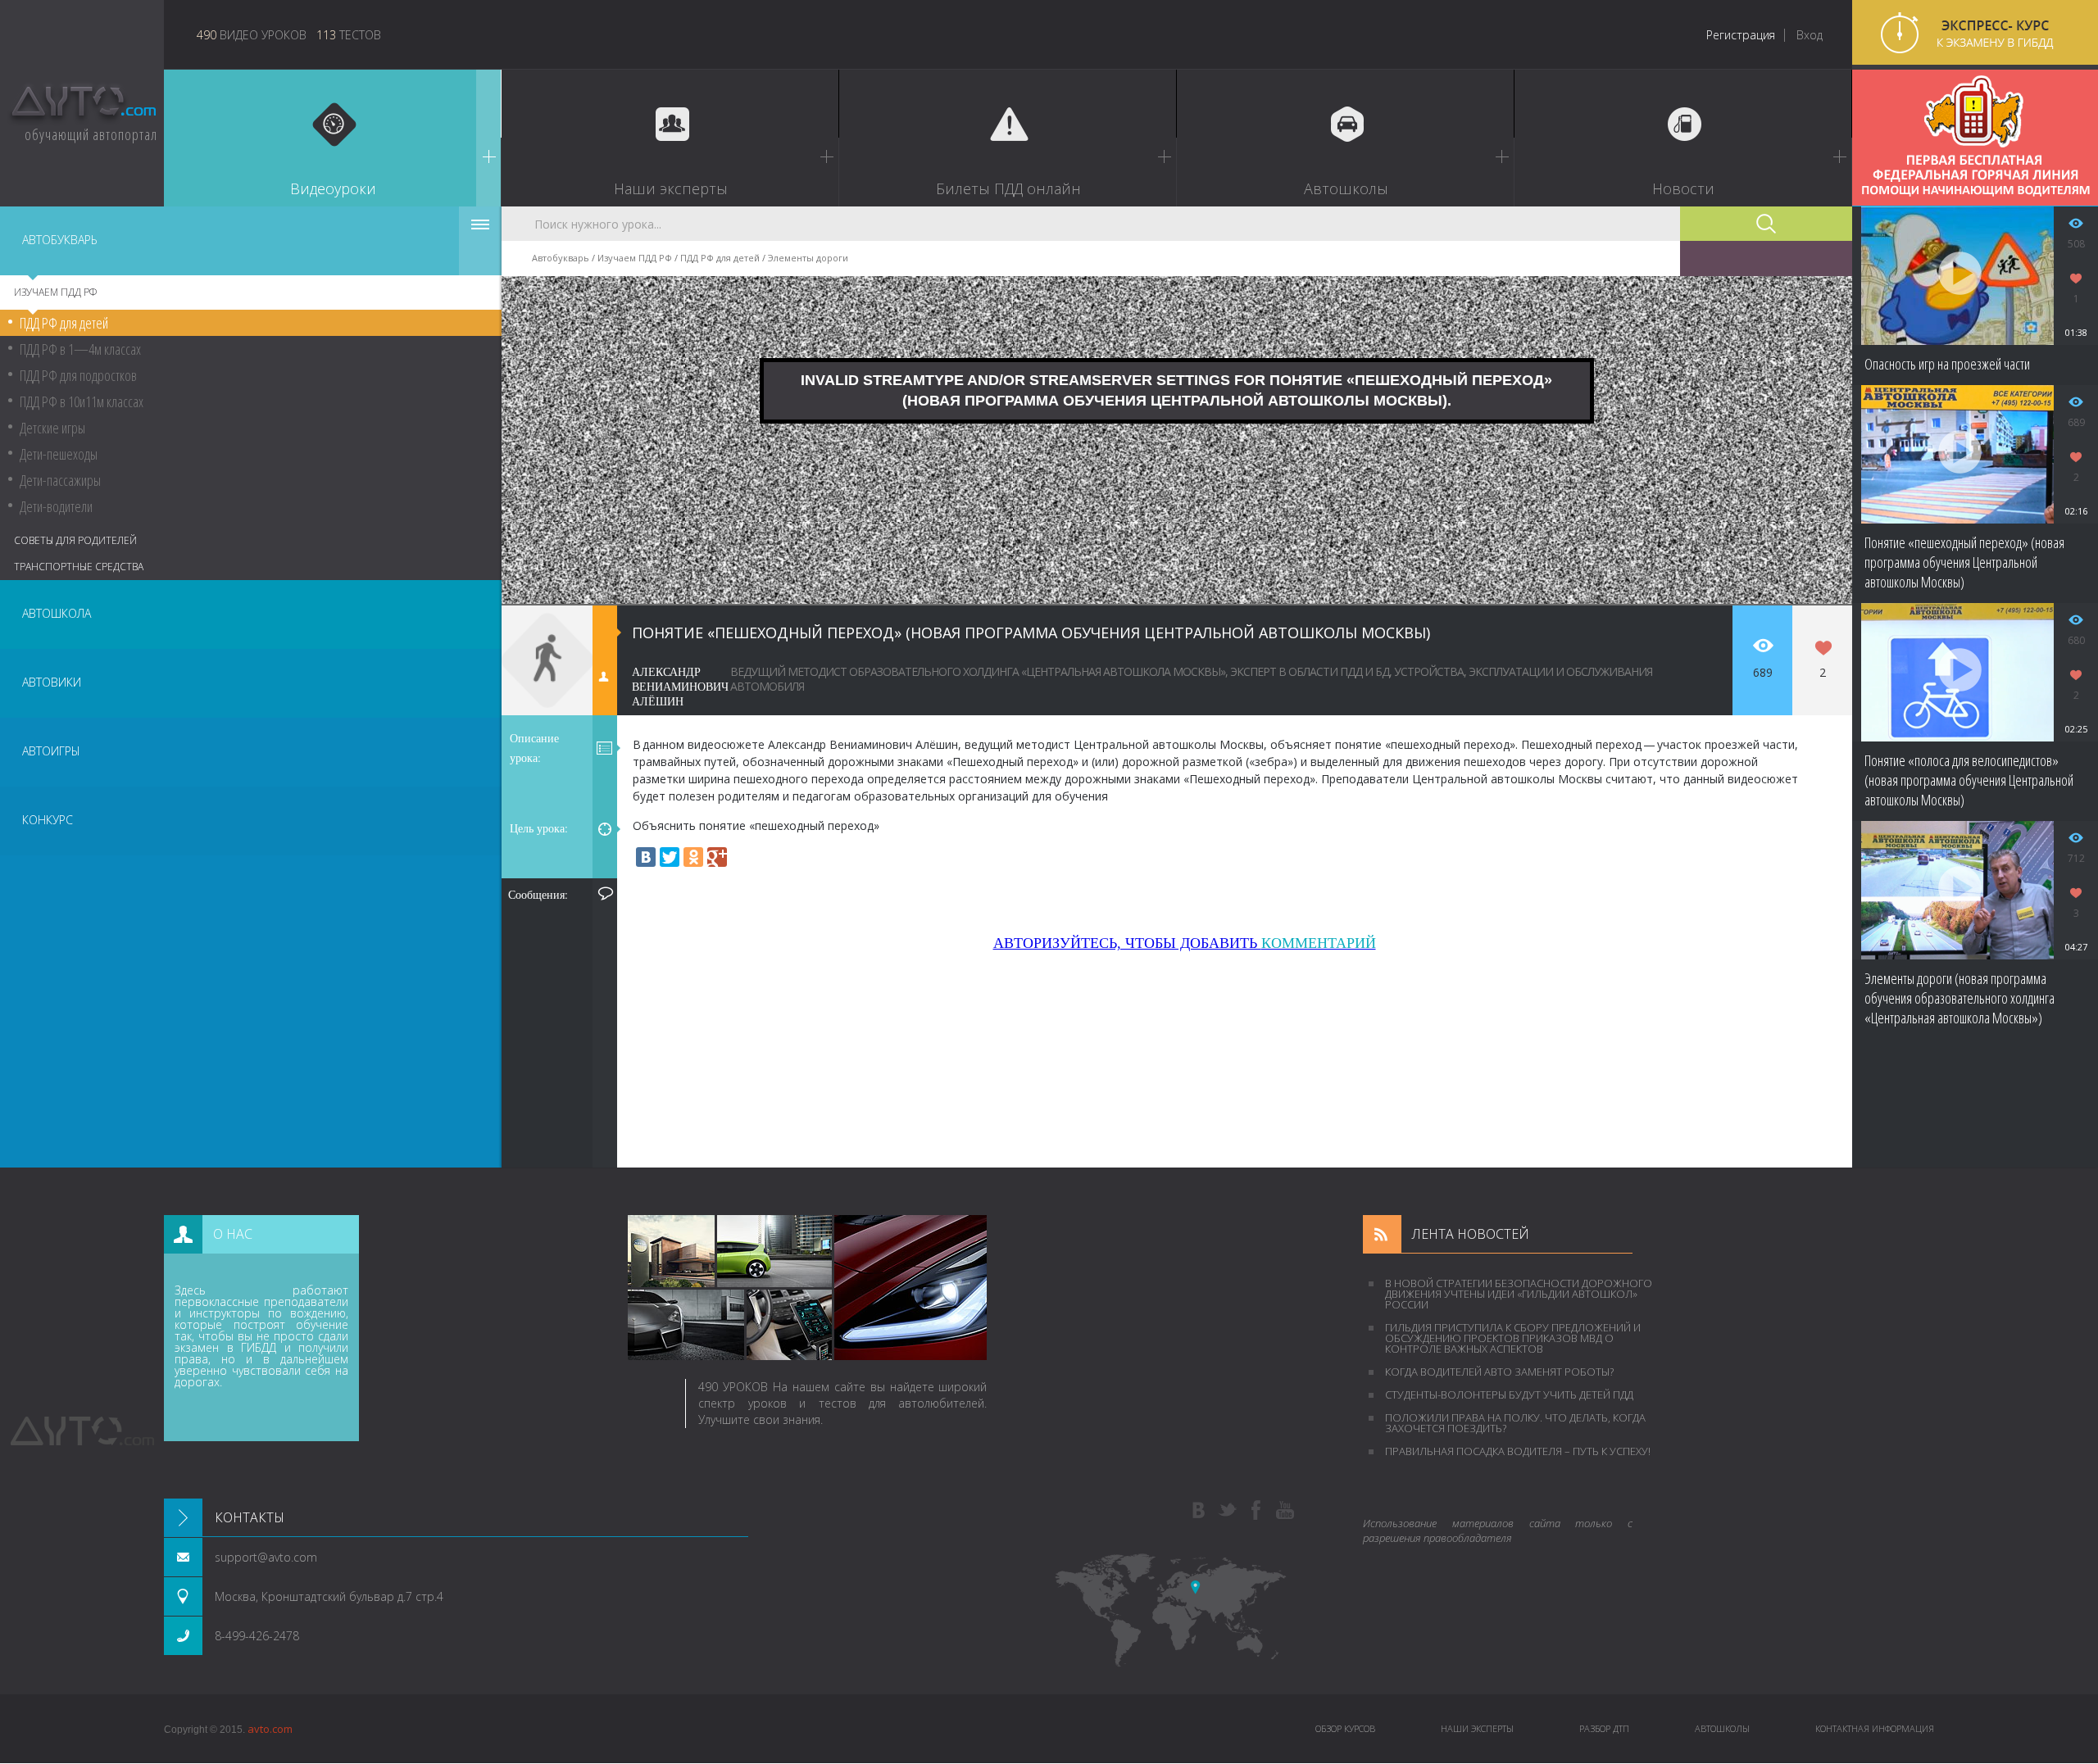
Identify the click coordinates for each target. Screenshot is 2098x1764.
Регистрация (1741, 35)
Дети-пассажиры (60, 480)
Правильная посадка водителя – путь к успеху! (1518, 1451)
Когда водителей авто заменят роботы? (1499, 1372)
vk (1199, 1511)
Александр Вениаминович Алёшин (680, 686)
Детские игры (52, 428)
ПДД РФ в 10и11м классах (82, 401)
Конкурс (48, 820)
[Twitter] (670, 857)
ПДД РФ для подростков (78, 375)
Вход (1810, 35)
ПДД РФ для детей (64, 323)
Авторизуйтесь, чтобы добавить (1185, 943)
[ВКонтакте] (646, 857)
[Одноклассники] (693, 857)
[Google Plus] (717, 857)
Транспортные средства (79, 567)
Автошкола (57, 613)
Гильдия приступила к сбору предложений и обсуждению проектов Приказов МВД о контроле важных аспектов (1513, 1338)
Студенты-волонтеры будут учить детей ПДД (1509, 1394)
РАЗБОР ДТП (1604, 1728)
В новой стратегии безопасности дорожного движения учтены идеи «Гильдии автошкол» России (1519, 1294)
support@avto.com (266, 1557)
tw (1228, 1511)
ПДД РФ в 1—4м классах (80, 349)
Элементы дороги (808, 258)
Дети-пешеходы (59, 454)
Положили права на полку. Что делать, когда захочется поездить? (1515, 1423)
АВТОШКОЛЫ (1722, 1728)
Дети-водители (56, 506)
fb (1256, 1511)
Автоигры (51, 751)
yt (1285, 1511)
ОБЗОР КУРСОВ (1345, 1728)
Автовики (52, 682)
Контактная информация (1875, 1728)
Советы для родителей (75, 540)
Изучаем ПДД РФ (55, 292)
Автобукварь (60, 240)
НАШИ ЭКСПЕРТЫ (1477, 1728)
